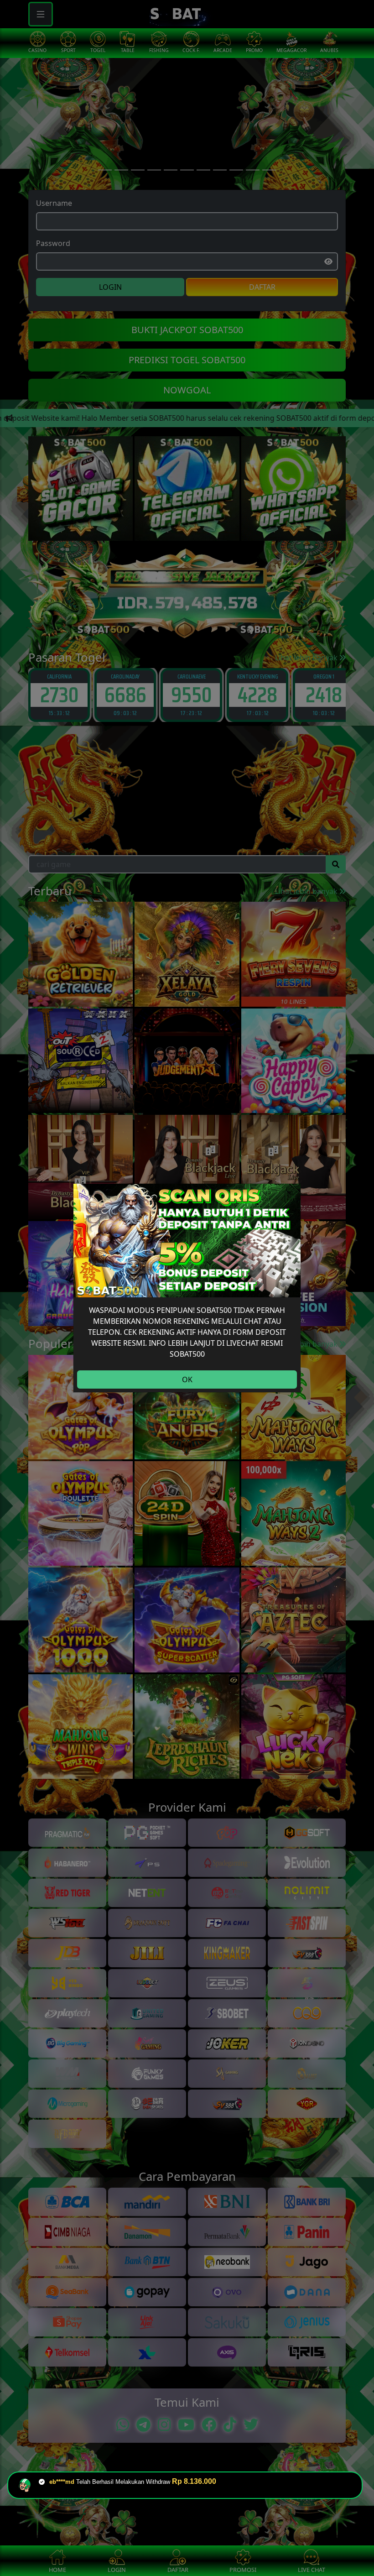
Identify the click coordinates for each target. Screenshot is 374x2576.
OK (187, 1379)
